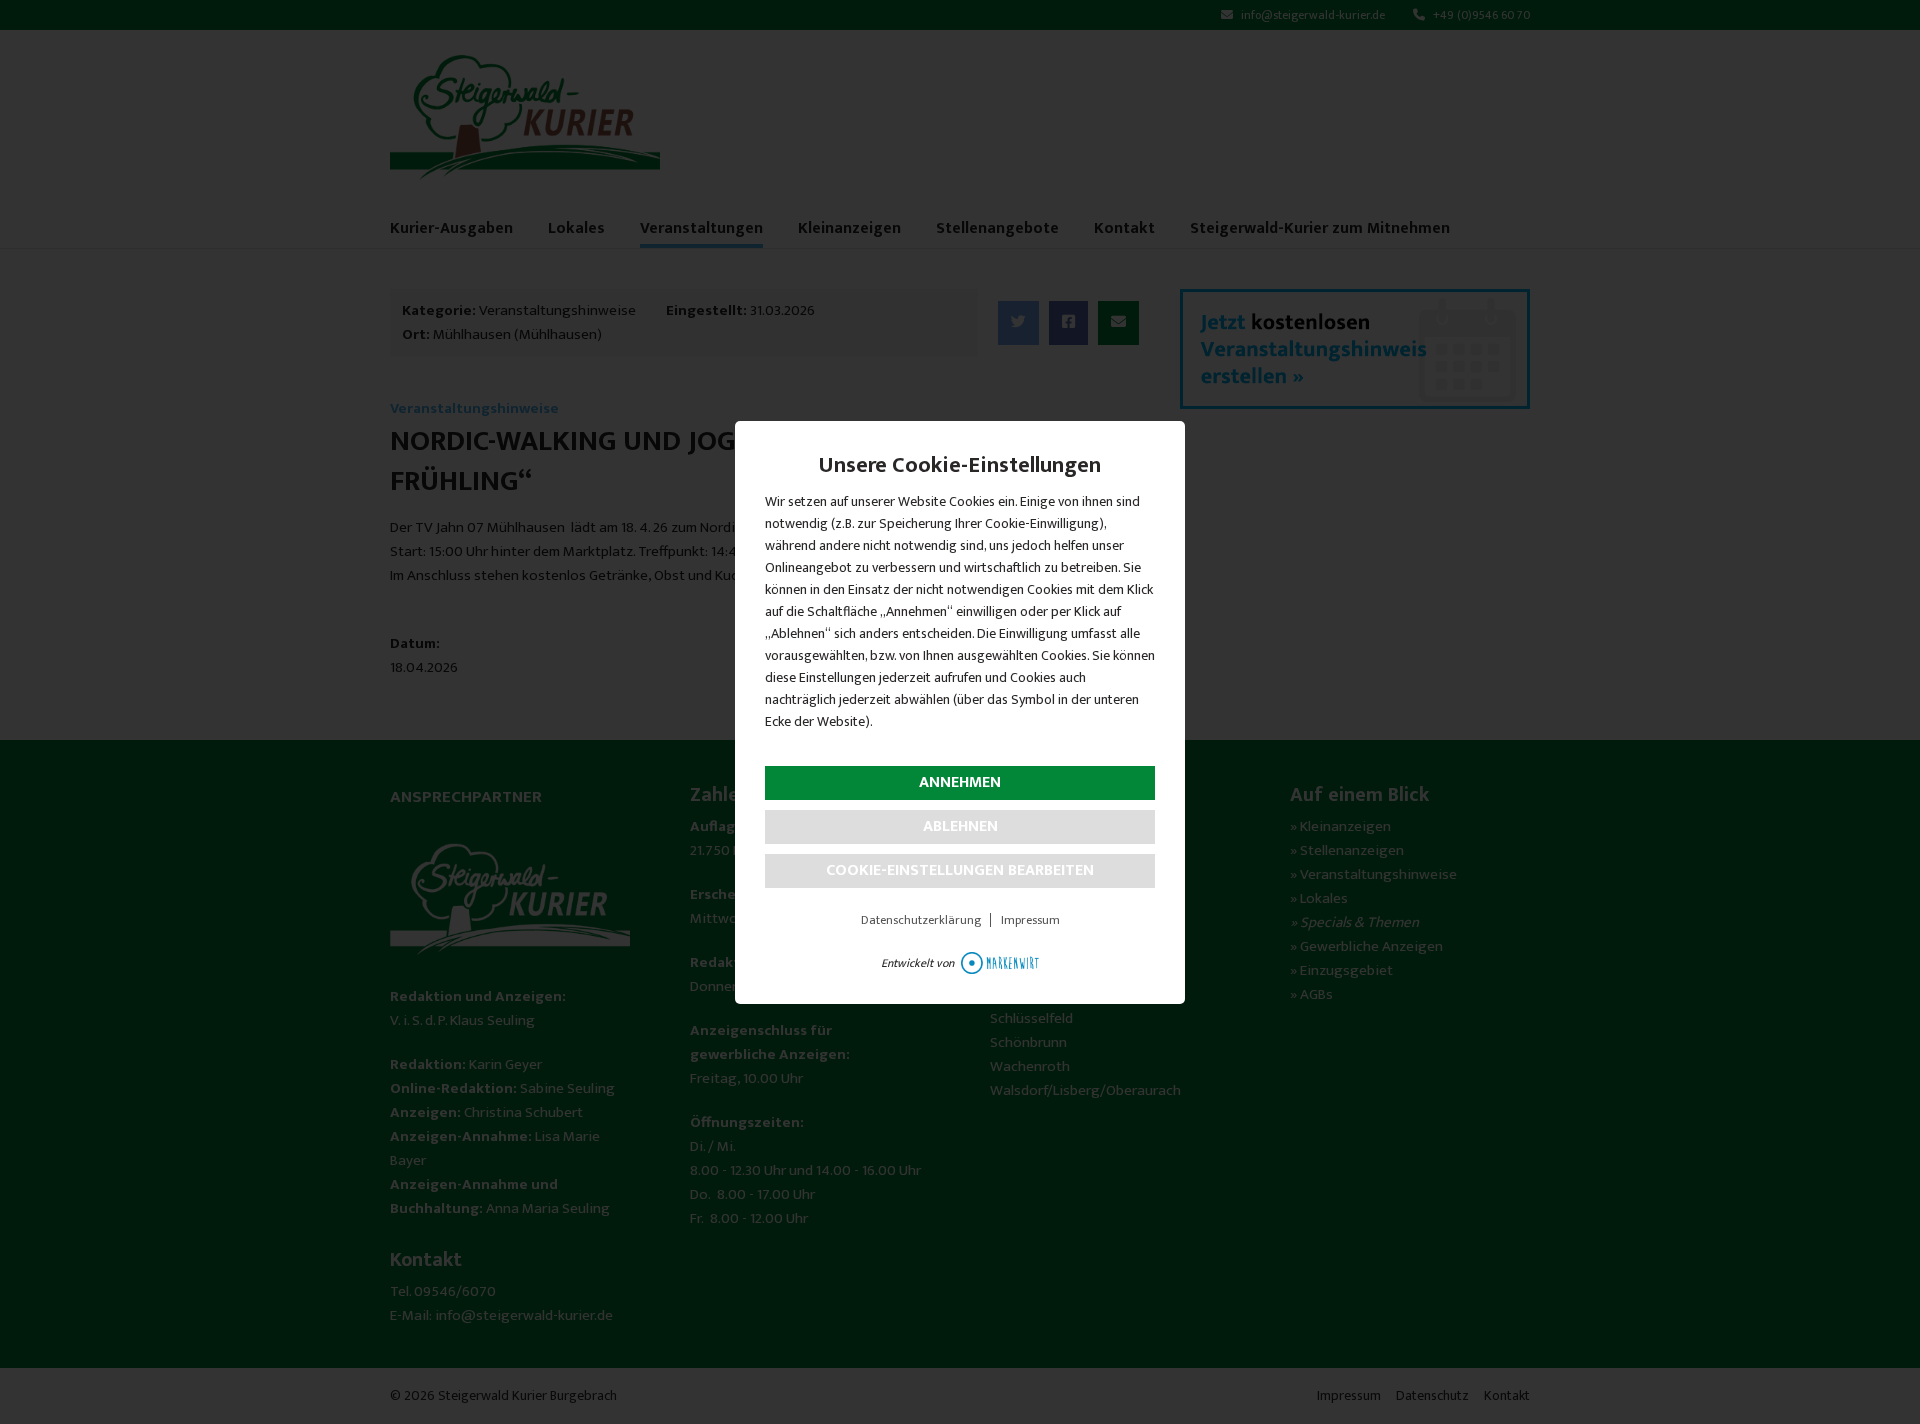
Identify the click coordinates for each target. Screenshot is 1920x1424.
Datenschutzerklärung (921, 920)
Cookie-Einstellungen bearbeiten (960, 870)
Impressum (1030, 920)
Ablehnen (960, 826)
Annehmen (960, 782)
